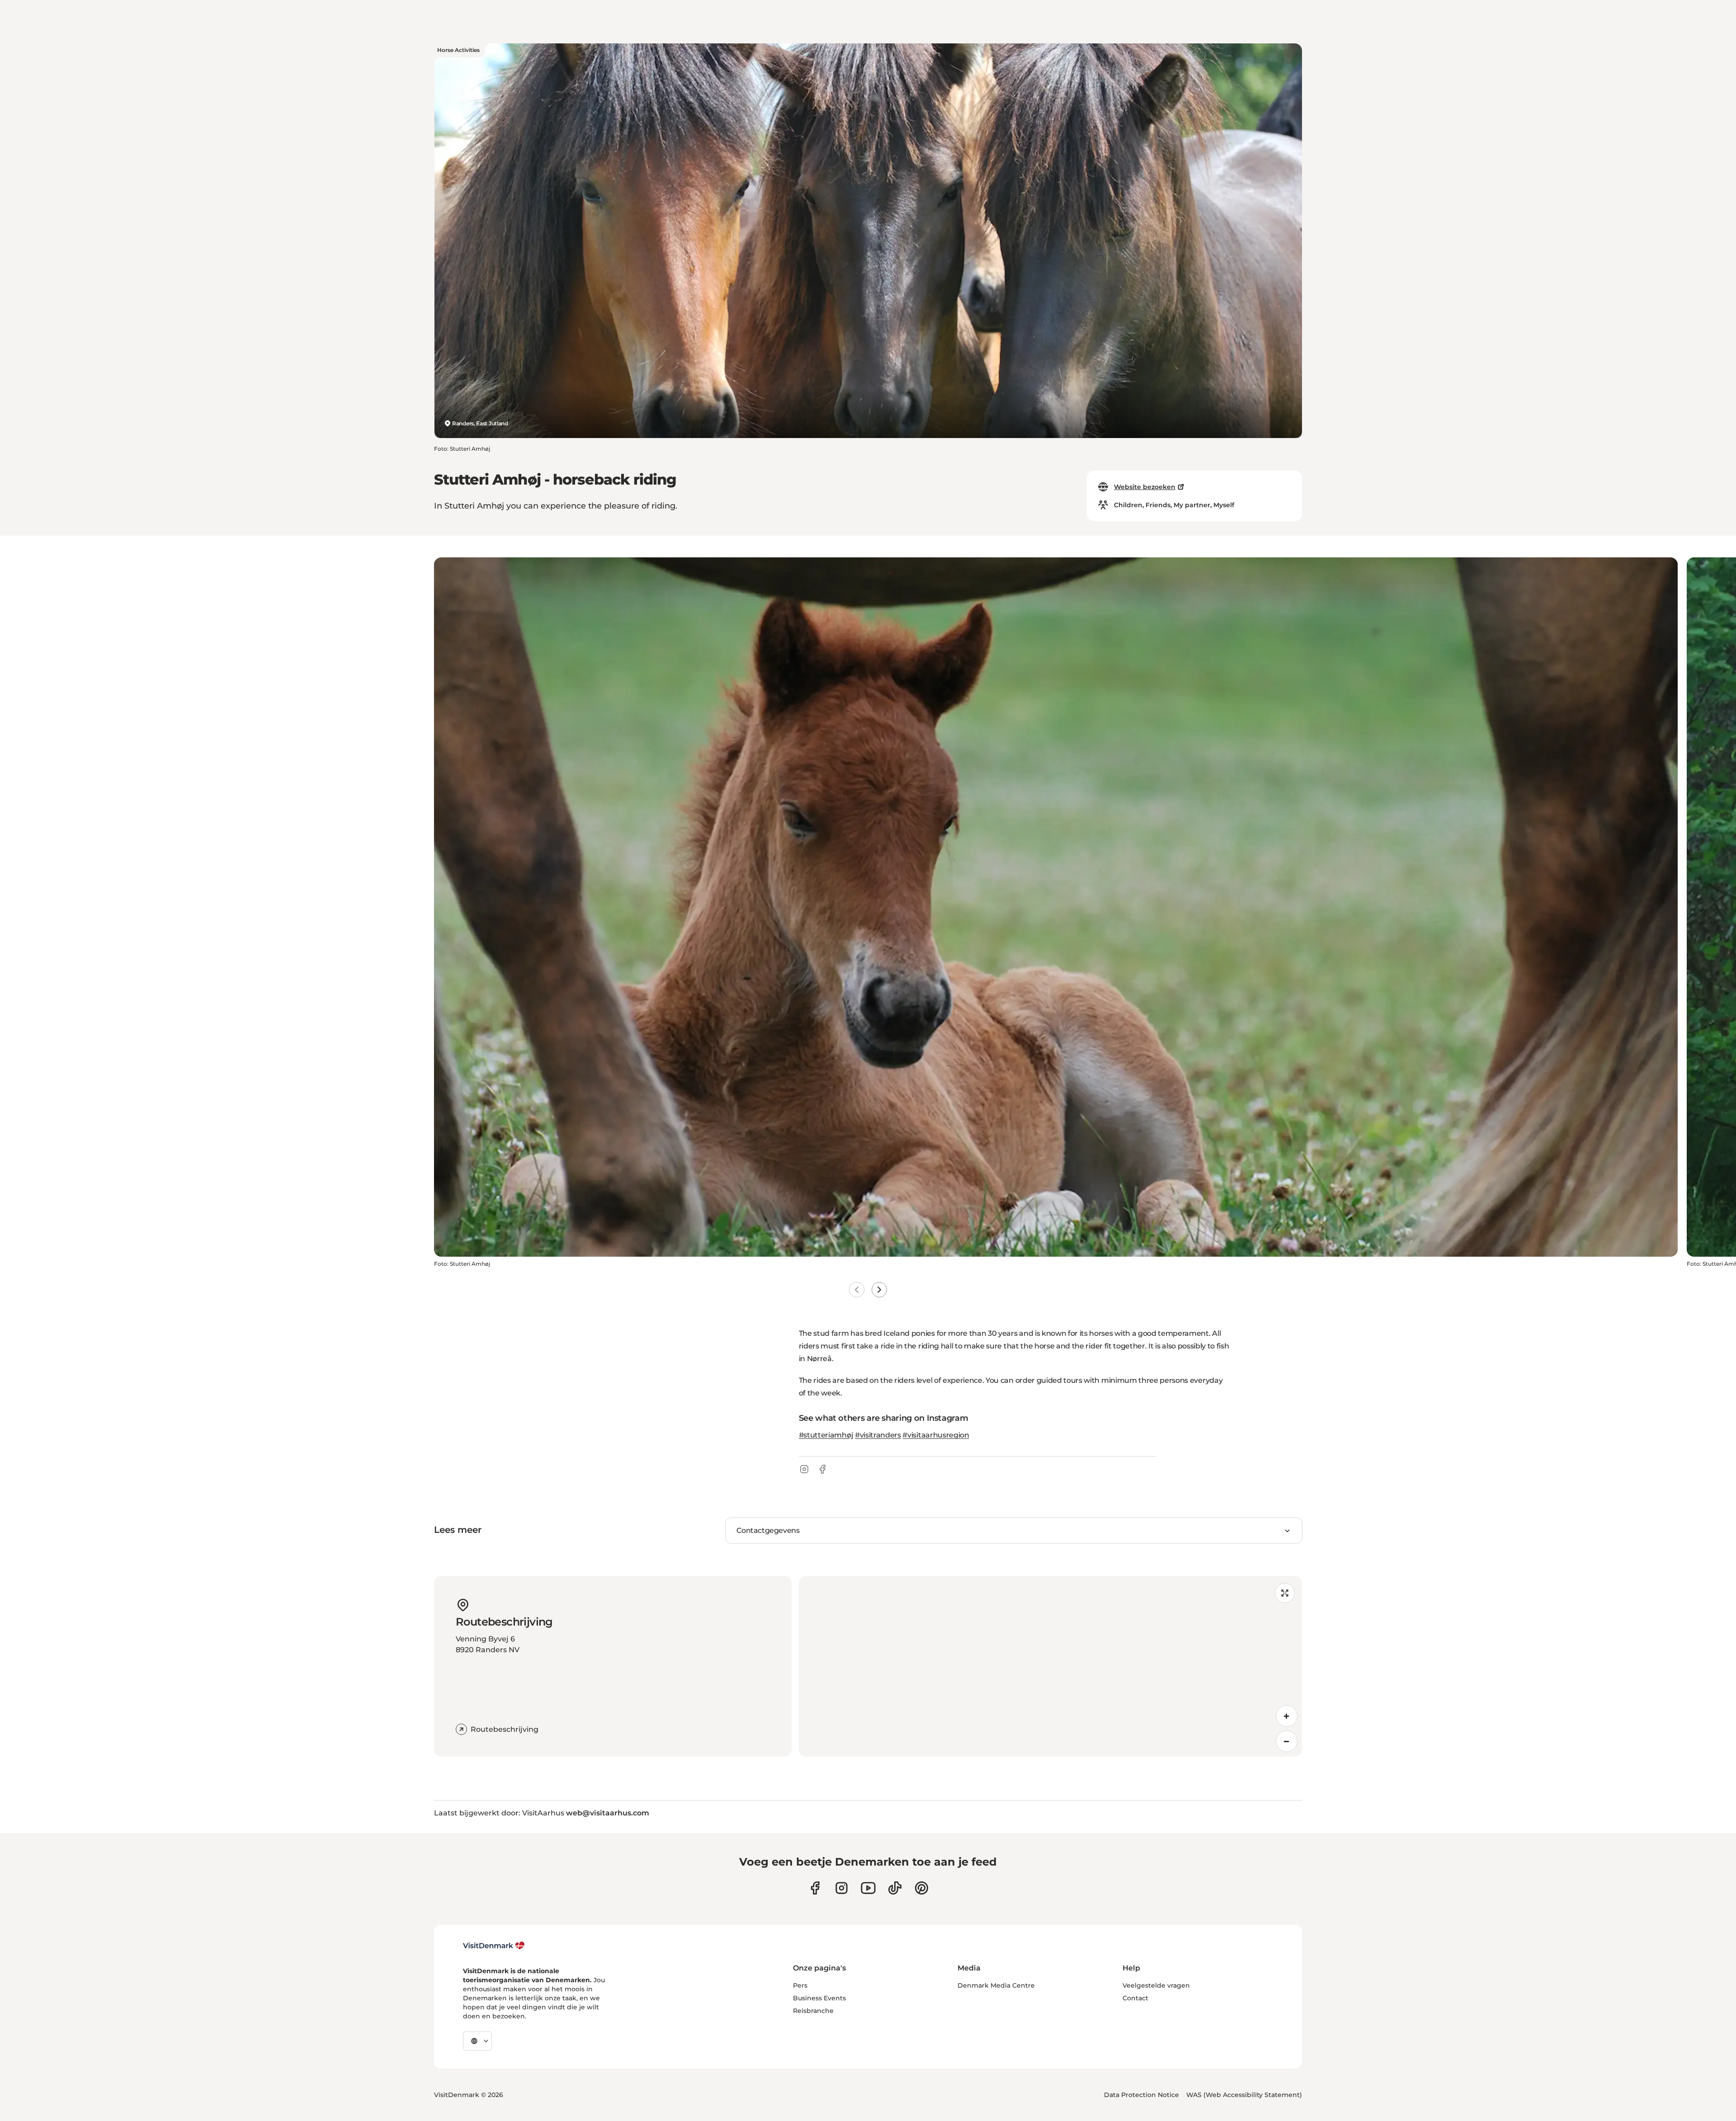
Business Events (819, 1998)
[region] (1050, 1666)
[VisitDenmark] (494, 1946)
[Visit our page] (842, 1888)
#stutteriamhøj (826, 1435)
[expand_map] (1285, 1593)
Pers (800, 1985)
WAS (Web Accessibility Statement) (1244, 2095)
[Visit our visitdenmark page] (868, 1888)
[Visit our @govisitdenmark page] (895, 1888)
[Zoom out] (1287, 1741)
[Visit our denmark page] (815, 1888)
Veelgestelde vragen (1156, 1985)
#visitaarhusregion (936, 1435)
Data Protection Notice (1142, 2095)
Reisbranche (813, 2011)
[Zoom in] (1287, 1716)
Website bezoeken (1145, 487)
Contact (1135, 1998)
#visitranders (878, 1435)
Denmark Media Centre (996, 1985)
